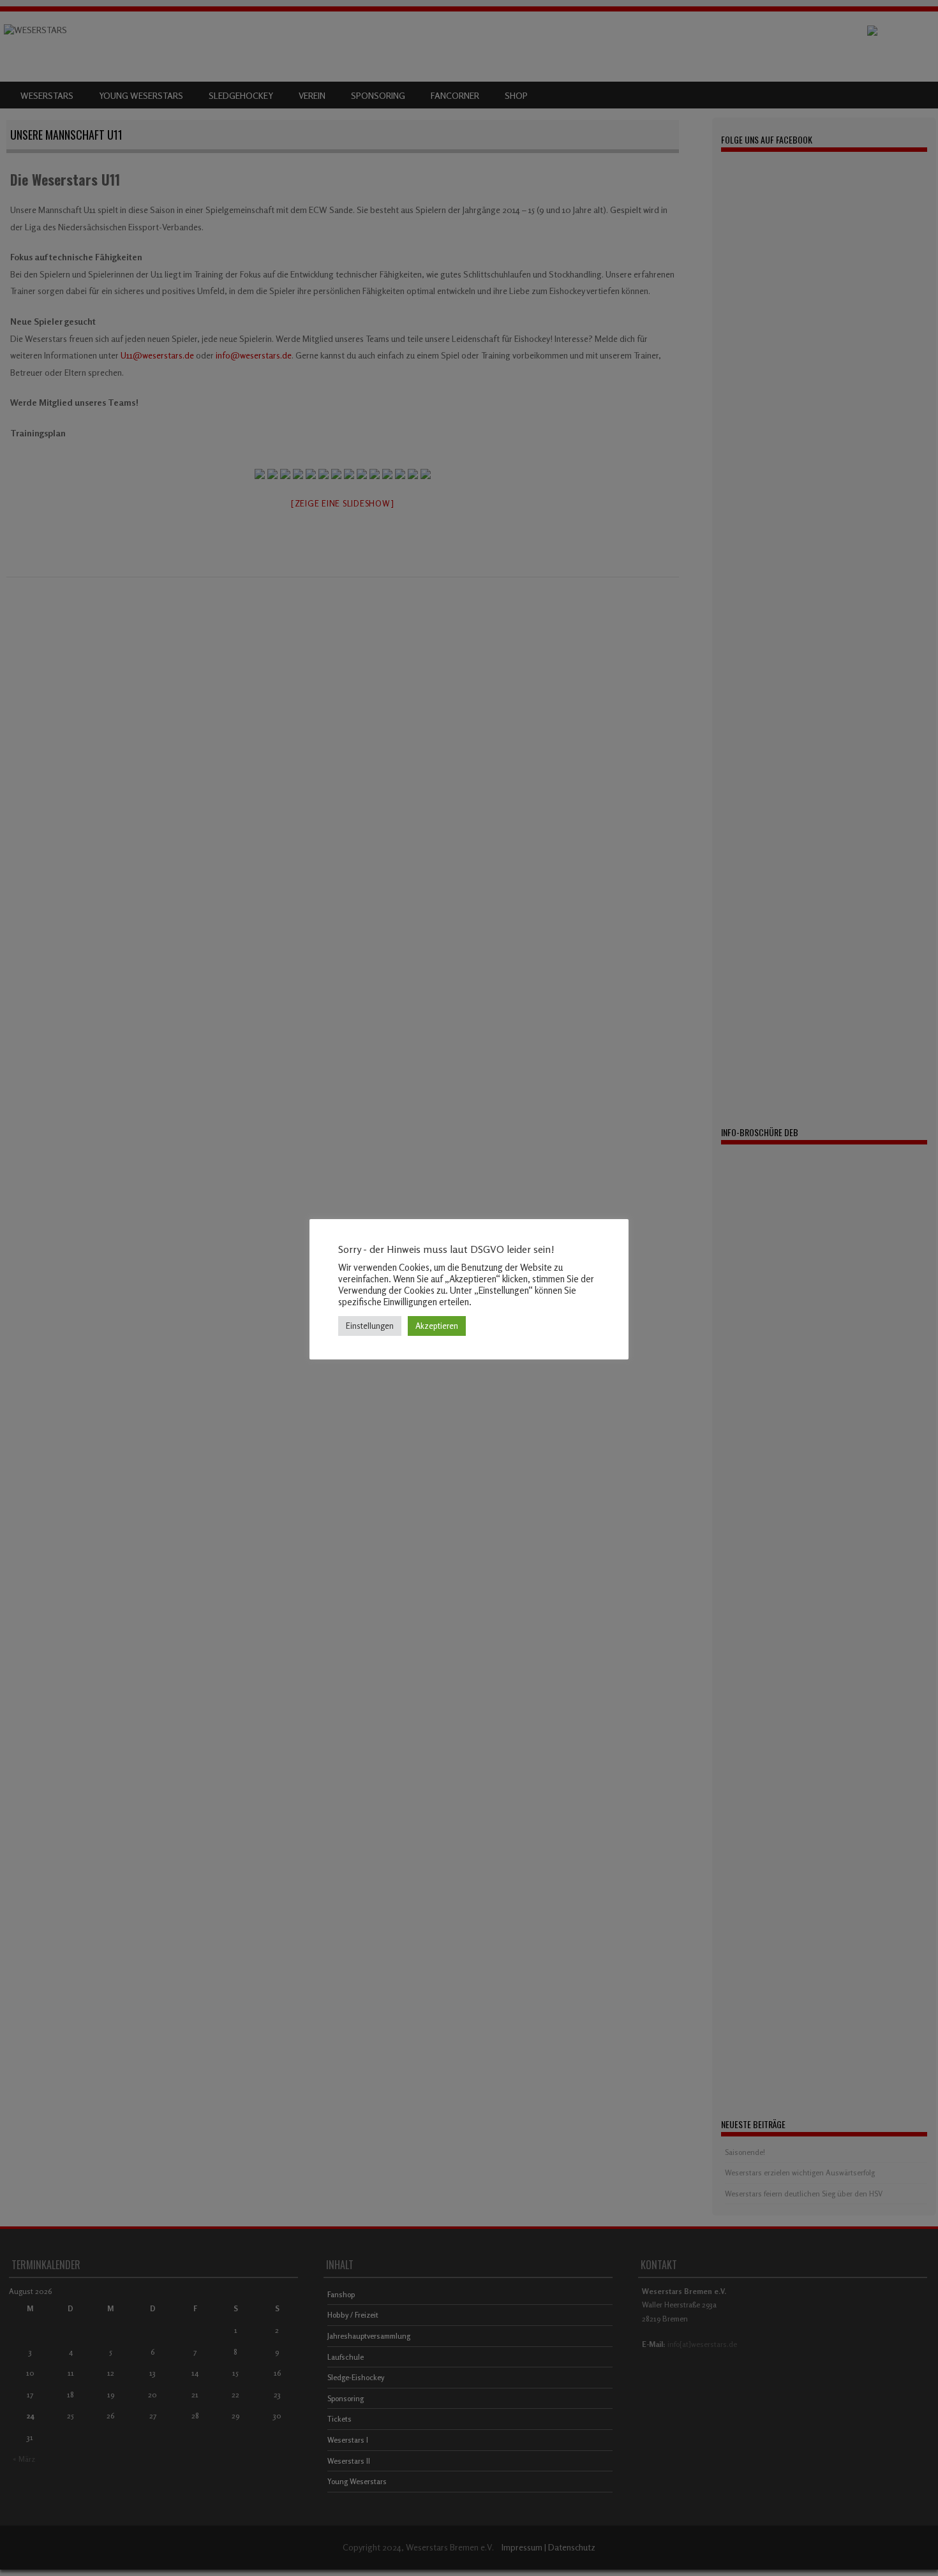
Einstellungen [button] (370, 1326)
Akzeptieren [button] (437, 1326)
